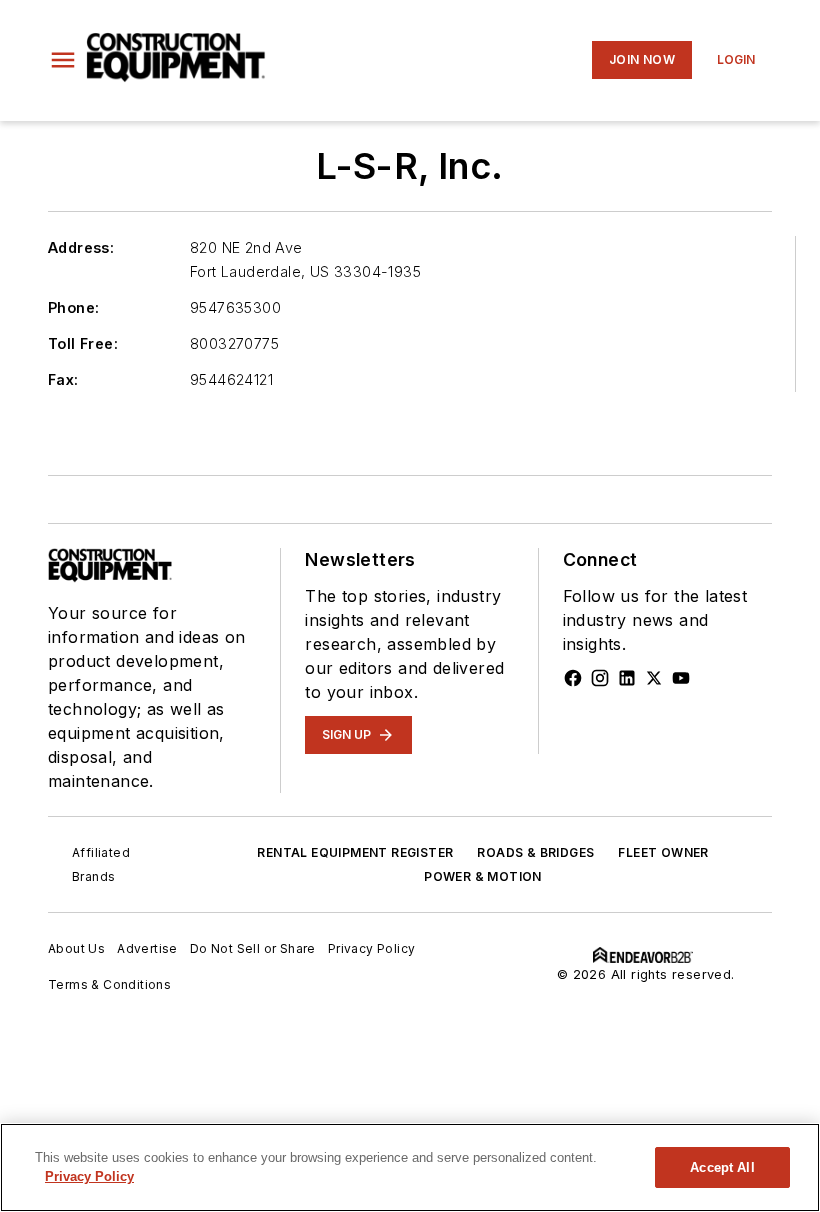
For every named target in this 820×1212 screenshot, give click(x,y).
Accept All (722, 1167)
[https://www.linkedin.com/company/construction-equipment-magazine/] (627, 678)
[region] (410, 1167)
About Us (76, 948)
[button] (63, 60)
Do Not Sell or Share (253, 948)
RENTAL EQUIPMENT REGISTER (355, 852)
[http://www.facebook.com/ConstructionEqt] (573, 678)
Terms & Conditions (109, 984)
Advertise (147, 948)
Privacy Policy (372, 948)
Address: (81, 247)
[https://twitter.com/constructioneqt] (654, 678)
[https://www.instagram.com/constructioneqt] (600, 678)
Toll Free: (83, 343)
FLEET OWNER (663, 852)
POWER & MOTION (483, 876)
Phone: (73, 307)
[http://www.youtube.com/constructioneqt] (681, 678)
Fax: (63, 379)
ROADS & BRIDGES (535, 852)
